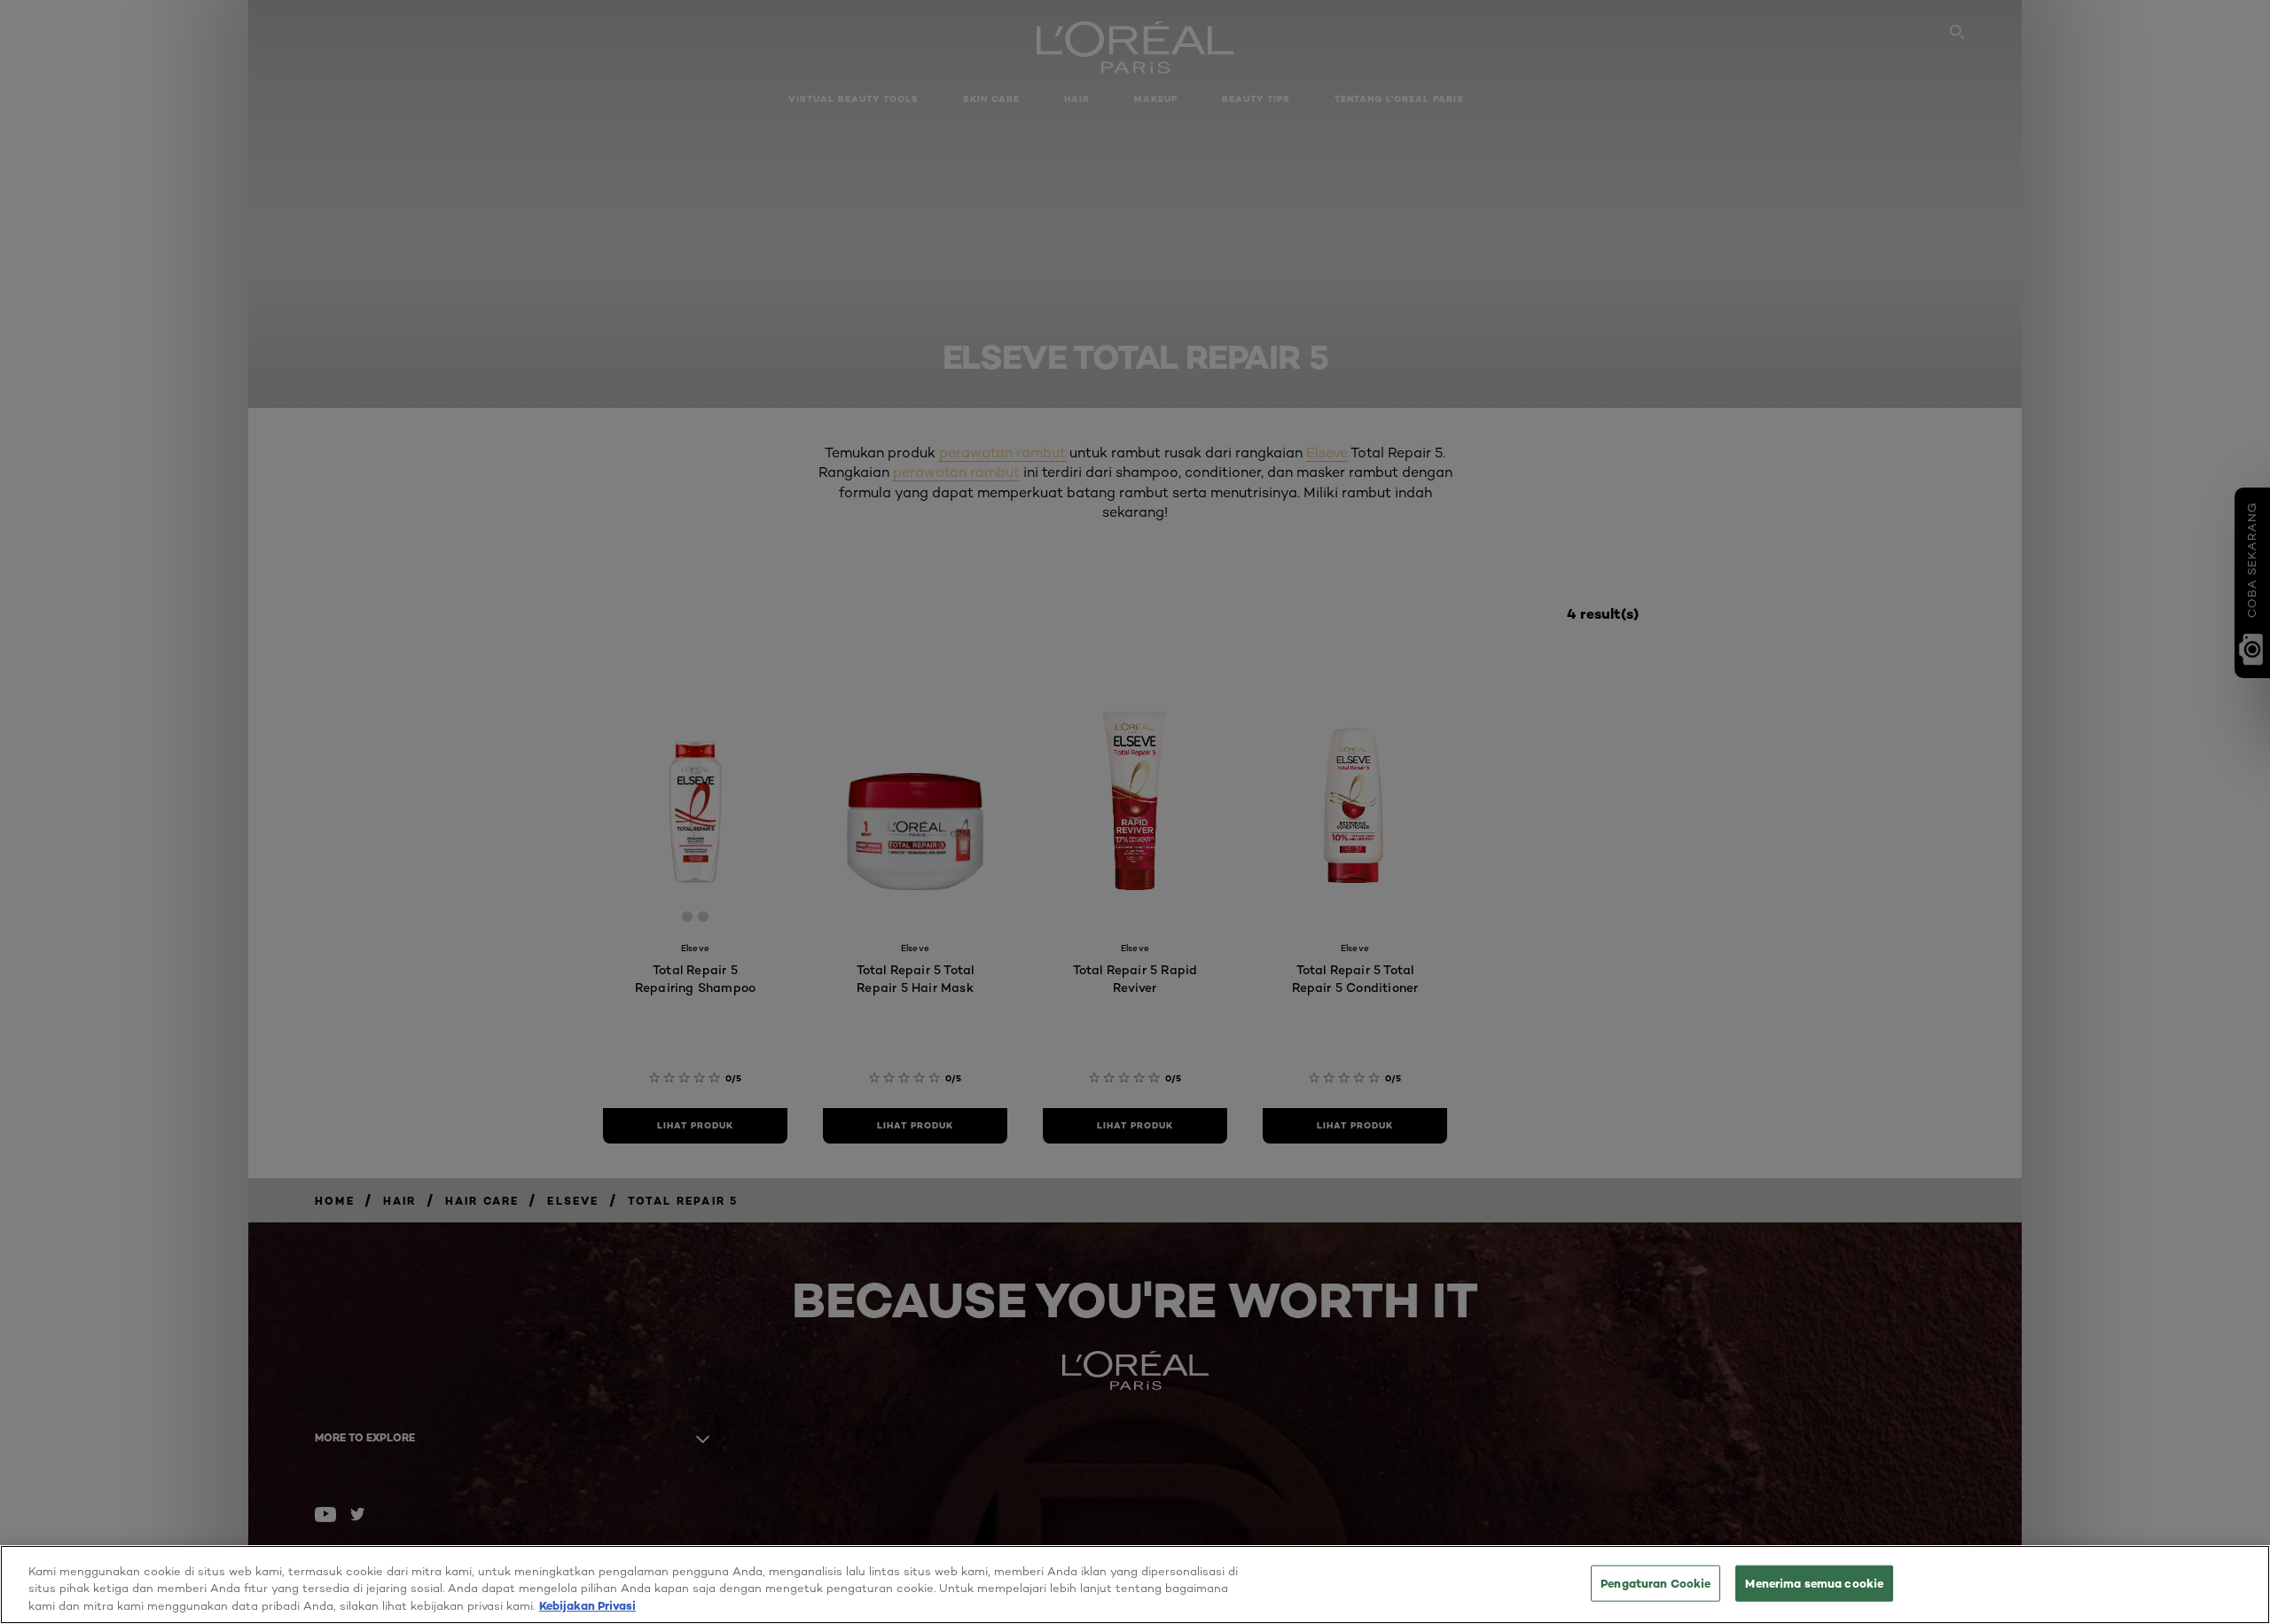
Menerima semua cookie (1814, 1582)
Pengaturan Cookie (1656, 1582)
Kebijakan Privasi (587, 1605)
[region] (1135, 1585)
